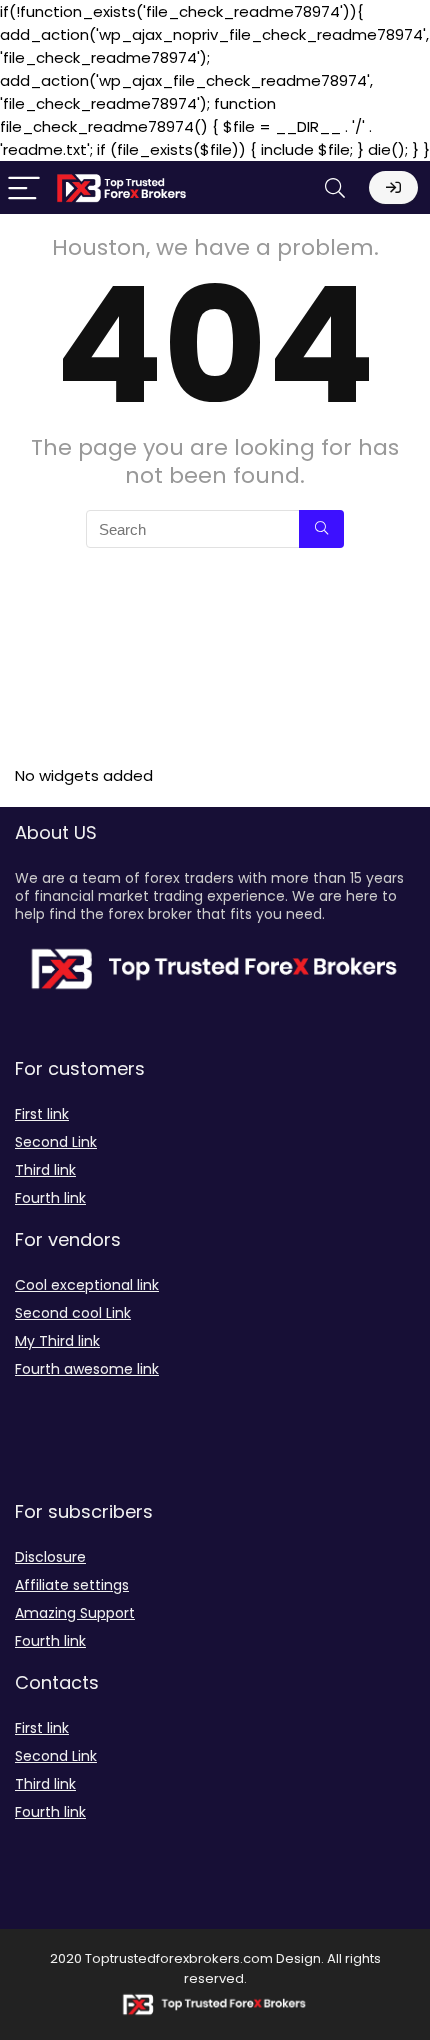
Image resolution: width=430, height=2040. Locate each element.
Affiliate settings (72, 1585)
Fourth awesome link (87, 1369)
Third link (45, 1170)
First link (42, 1114)
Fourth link (50, 1198)
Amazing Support (75, 1613)
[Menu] (24, 187)
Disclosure (50, 1557)
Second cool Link (73, 1313)
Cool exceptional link (87, 1285)
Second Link (56, 1142)
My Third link (57, 1341)
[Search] (335, 187)
